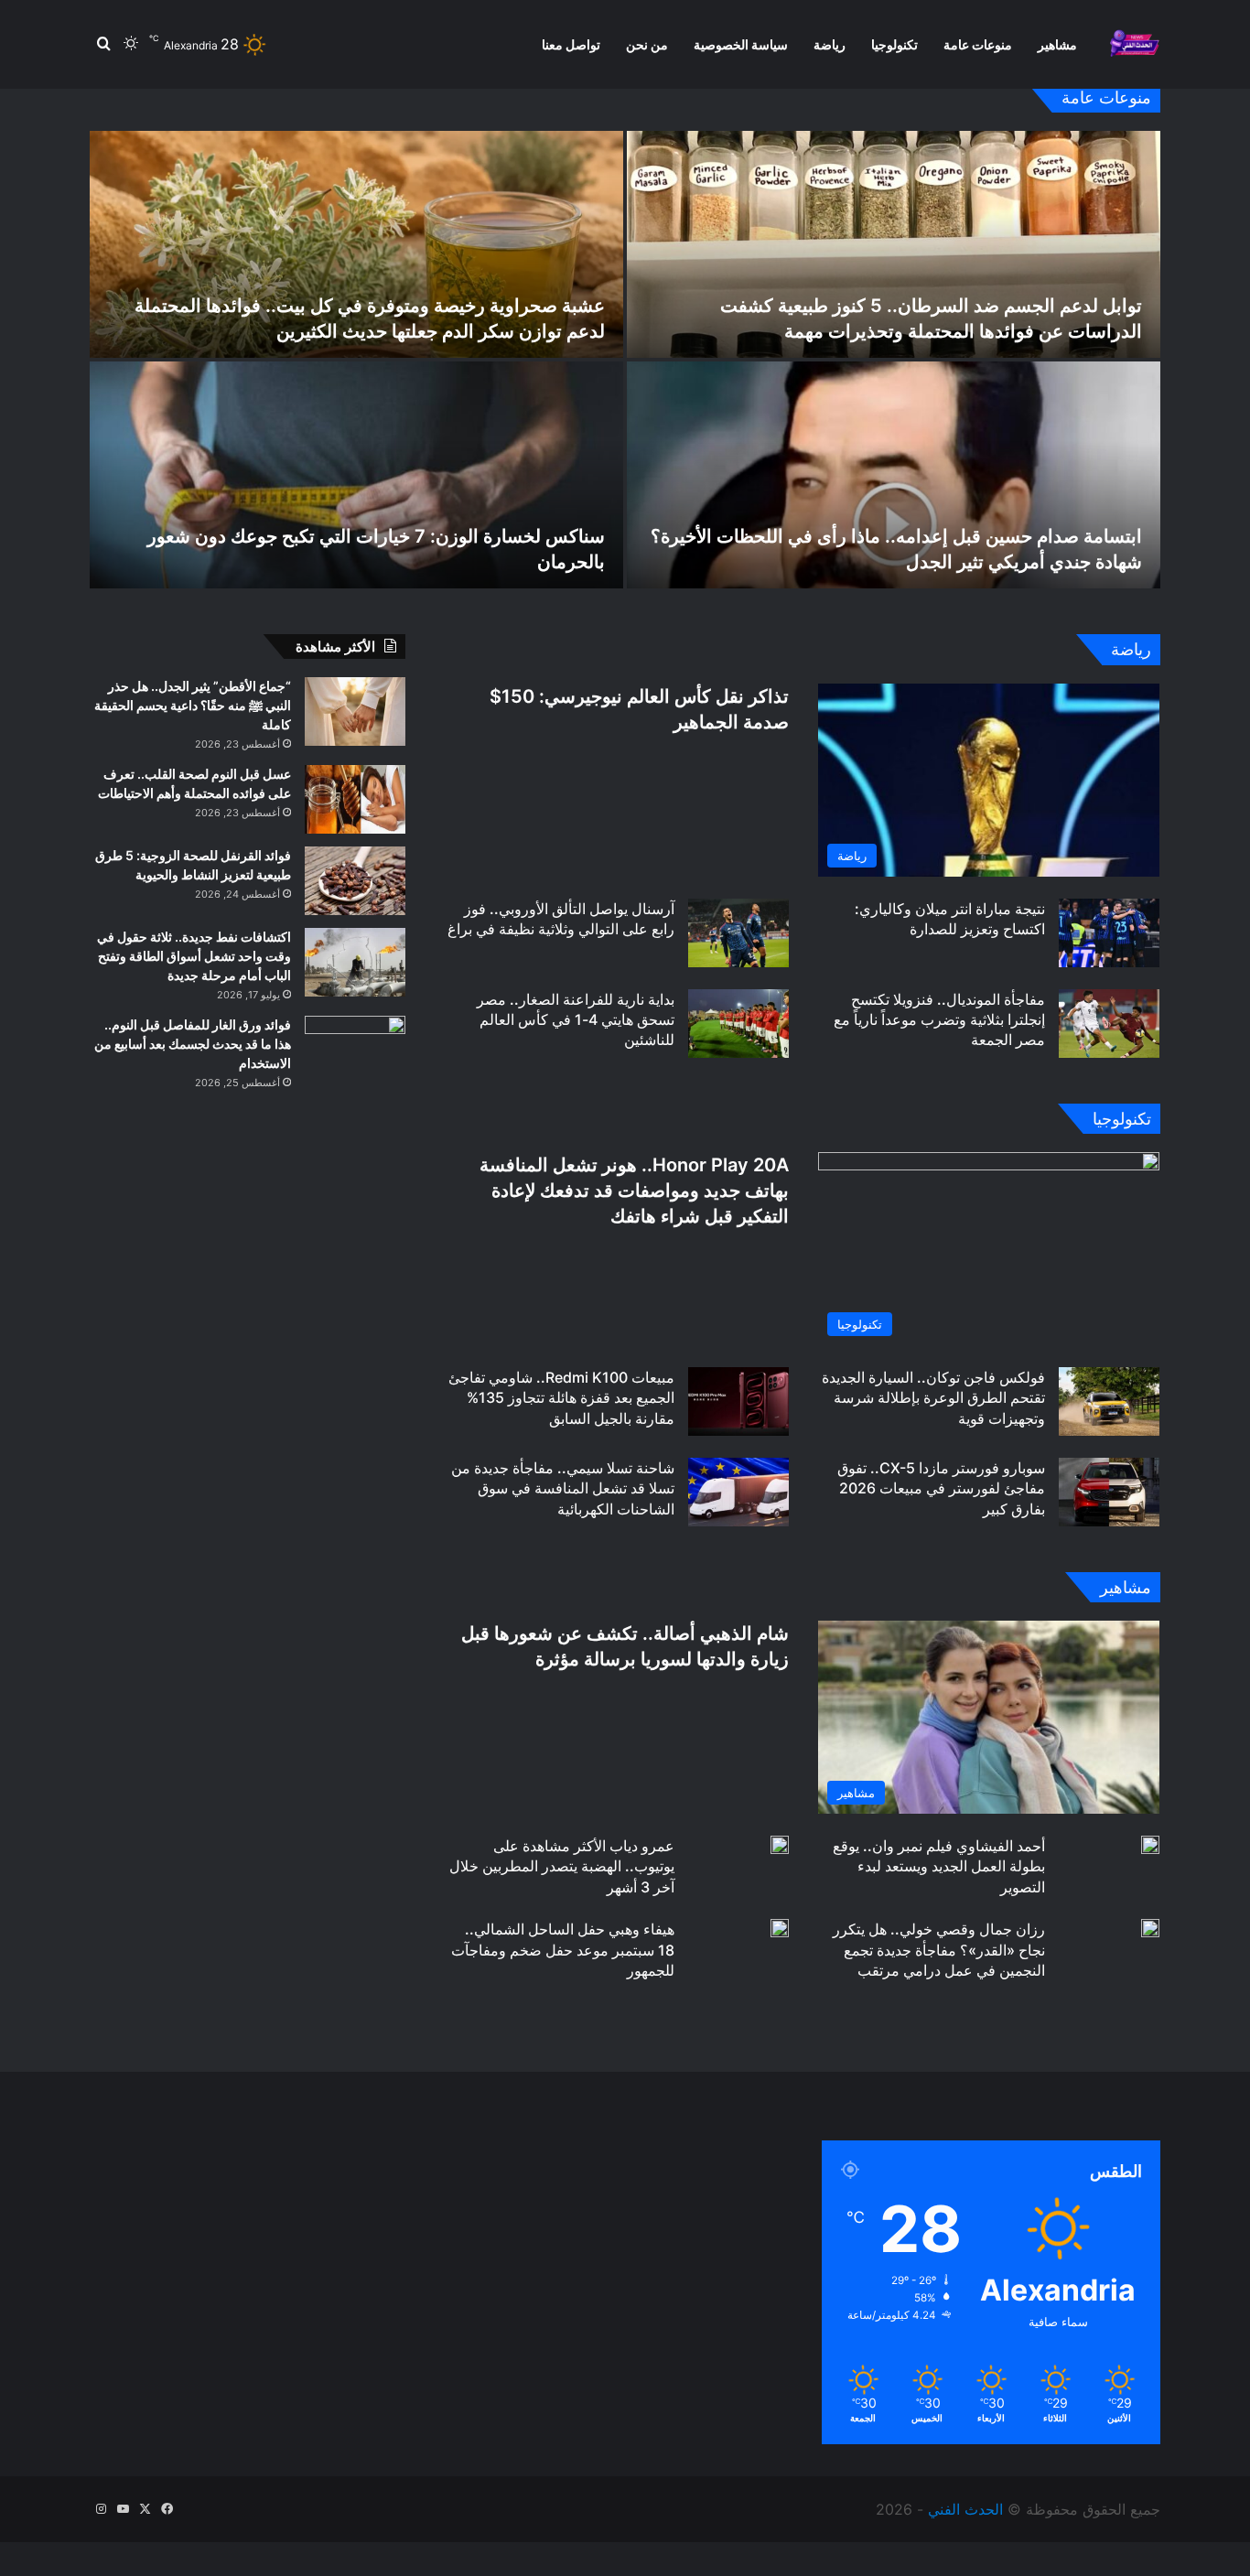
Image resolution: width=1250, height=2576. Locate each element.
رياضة (830, 44)
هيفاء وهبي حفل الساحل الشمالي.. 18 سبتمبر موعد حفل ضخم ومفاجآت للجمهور (563, 1950)
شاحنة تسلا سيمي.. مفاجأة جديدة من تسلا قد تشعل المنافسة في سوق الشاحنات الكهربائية (563, 1488)
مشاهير (1057, 44)
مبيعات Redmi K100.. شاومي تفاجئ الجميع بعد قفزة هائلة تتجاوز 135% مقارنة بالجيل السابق (561, 1398)
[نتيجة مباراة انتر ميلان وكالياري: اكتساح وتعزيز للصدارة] (1109, 933)
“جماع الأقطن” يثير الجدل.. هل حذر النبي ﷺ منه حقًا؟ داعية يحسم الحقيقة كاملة (193, 705)
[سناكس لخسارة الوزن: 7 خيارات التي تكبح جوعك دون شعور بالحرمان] (356, 475)
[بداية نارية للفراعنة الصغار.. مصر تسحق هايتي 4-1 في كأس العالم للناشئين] (738, 1024)
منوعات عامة (978, 44)
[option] (625, 360)
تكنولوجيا (894, 44)
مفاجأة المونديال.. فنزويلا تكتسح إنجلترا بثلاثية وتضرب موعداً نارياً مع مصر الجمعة (939, 1020)
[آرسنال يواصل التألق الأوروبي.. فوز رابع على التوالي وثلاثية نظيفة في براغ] (738, 933)
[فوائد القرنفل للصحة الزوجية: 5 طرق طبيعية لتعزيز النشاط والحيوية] (355, 881)
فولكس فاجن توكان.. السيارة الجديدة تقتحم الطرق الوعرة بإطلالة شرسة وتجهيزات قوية (933, 1398)
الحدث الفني (965, 2509)
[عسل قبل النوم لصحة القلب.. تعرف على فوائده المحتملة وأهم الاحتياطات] (355, 799)
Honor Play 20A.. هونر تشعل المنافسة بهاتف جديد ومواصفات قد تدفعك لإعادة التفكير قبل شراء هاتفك (634, 1191)
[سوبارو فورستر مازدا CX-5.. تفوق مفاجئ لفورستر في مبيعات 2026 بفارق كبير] (1109, 1492)
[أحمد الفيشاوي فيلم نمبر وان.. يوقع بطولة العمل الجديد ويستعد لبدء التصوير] (1150, 1845)
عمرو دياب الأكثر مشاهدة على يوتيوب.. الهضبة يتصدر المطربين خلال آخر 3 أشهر (562, 1866)
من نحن (647, 44)
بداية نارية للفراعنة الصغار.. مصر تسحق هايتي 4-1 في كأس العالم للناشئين (576, 1020)
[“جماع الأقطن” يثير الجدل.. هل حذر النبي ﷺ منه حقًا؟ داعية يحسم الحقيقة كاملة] (355, 711)
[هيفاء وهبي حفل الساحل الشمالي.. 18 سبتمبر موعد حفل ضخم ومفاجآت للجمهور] (780, 1928)
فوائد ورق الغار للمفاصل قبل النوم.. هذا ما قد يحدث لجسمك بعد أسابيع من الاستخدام (193, 1044)
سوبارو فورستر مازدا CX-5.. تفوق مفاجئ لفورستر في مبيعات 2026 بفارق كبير (941, 1488)
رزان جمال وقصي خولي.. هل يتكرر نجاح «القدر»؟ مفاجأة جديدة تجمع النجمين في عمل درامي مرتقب (939, 1950)
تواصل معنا (571, 44)
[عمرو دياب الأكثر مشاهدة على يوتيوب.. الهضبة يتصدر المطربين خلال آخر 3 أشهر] (780, 1845)
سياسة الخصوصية (741, 44)
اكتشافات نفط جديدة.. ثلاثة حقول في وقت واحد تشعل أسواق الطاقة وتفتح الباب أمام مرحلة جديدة (194, 956)
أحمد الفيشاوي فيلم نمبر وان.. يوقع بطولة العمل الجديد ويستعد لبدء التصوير (939, 1866)
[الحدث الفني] (1134, 44)
